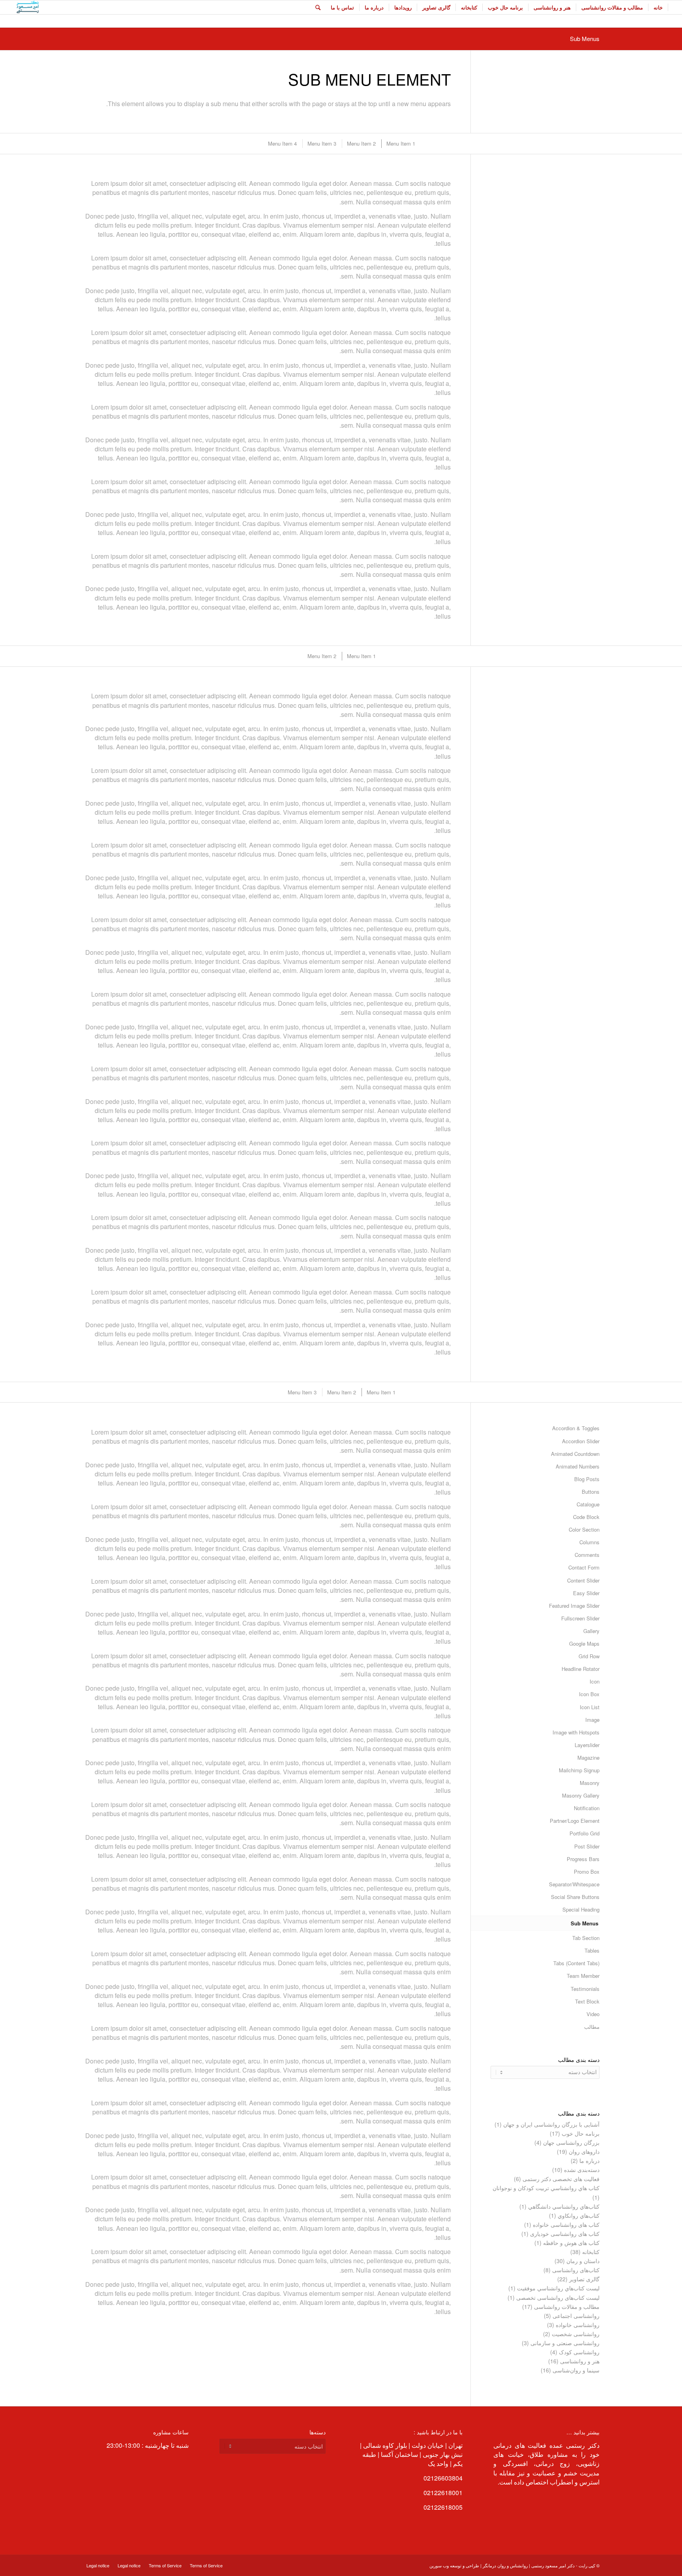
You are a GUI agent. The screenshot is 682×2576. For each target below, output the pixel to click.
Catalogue (588, 1504)
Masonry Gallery (581, 1795)
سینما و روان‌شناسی (576, 2370)
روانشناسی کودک (579, 2352)
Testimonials (585, 1989)
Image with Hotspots (576, 1732)
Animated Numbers (578, 1466)
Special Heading (581, 1909)
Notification (587, 1808)
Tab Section (586, 1938)
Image (592, 1720)
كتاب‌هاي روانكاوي (579, 2215)
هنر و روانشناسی (580, 2361)
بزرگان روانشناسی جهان (571, 2142)
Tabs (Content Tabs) (576, 1963)
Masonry (590, 1783)
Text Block (587, 2001)
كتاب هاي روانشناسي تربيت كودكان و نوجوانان (546, 2188)
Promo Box (587, 1872)
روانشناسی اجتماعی (576, 2316)
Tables (592, 1950)
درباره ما (589, 2161)
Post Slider (587, 1846)
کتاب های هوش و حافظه (571, 2243)
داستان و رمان (583, 2261)
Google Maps (584, 1643)
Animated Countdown (575, 1454)
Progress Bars (583, 1859)
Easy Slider (586, 1593)
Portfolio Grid (585, 1833)
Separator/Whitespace (574, 1884)
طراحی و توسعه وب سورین (454, 2565)
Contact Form (584, 1567)
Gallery (591, 1631)
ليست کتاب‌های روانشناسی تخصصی (558, 2297)
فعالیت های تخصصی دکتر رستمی (561, 2179)
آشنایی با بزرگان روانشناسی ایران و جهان (551, 2124)
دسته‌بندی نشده (582, 2170)
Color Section (584, 1529)
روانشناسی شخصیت (576, 2334)
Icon (595, 1681)
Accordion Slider (581, 1441)
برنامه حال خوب (581, 2133)
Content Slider (583, 1580)
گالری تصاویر (584, 2279)
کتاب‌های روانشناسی (576, 2270)
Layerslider (587, 1745)
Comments (587, 1555)
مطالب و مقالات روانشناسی (567, 2307)
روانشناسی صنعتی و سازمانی (565, 2343)
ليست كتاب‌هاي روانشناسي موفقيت (558, 2288)
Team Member (583, 1976)
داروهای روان (584, 2151)
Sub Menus (585, 38)
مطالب (592, 2027)
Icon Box (589, 1694)
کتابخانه (591, 2252)
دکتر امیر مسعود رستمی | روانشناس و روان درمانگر (529, 2565)
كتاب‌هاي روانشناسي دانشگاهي (564, 2206)
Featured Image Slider (574, 1606)
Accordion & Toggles (576, 1428)
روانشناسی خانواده (578, 2325)
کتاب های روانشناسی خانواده (566, 2224)
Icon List (590, 1707)
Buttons (591, 1492)
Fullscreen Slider (580, 1618)
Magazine (588, 1758)
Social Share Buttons (575, 1897)
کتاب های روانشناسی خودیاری (565, 2234)
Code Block (586, 1517)
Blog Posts (587, 1479)
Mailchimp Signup (579, 1770)
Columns (589, 1542)
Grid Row (589, 1656)
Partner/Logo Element (575, 1821)
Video (593, 2014)
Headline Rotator (581, 1669)
